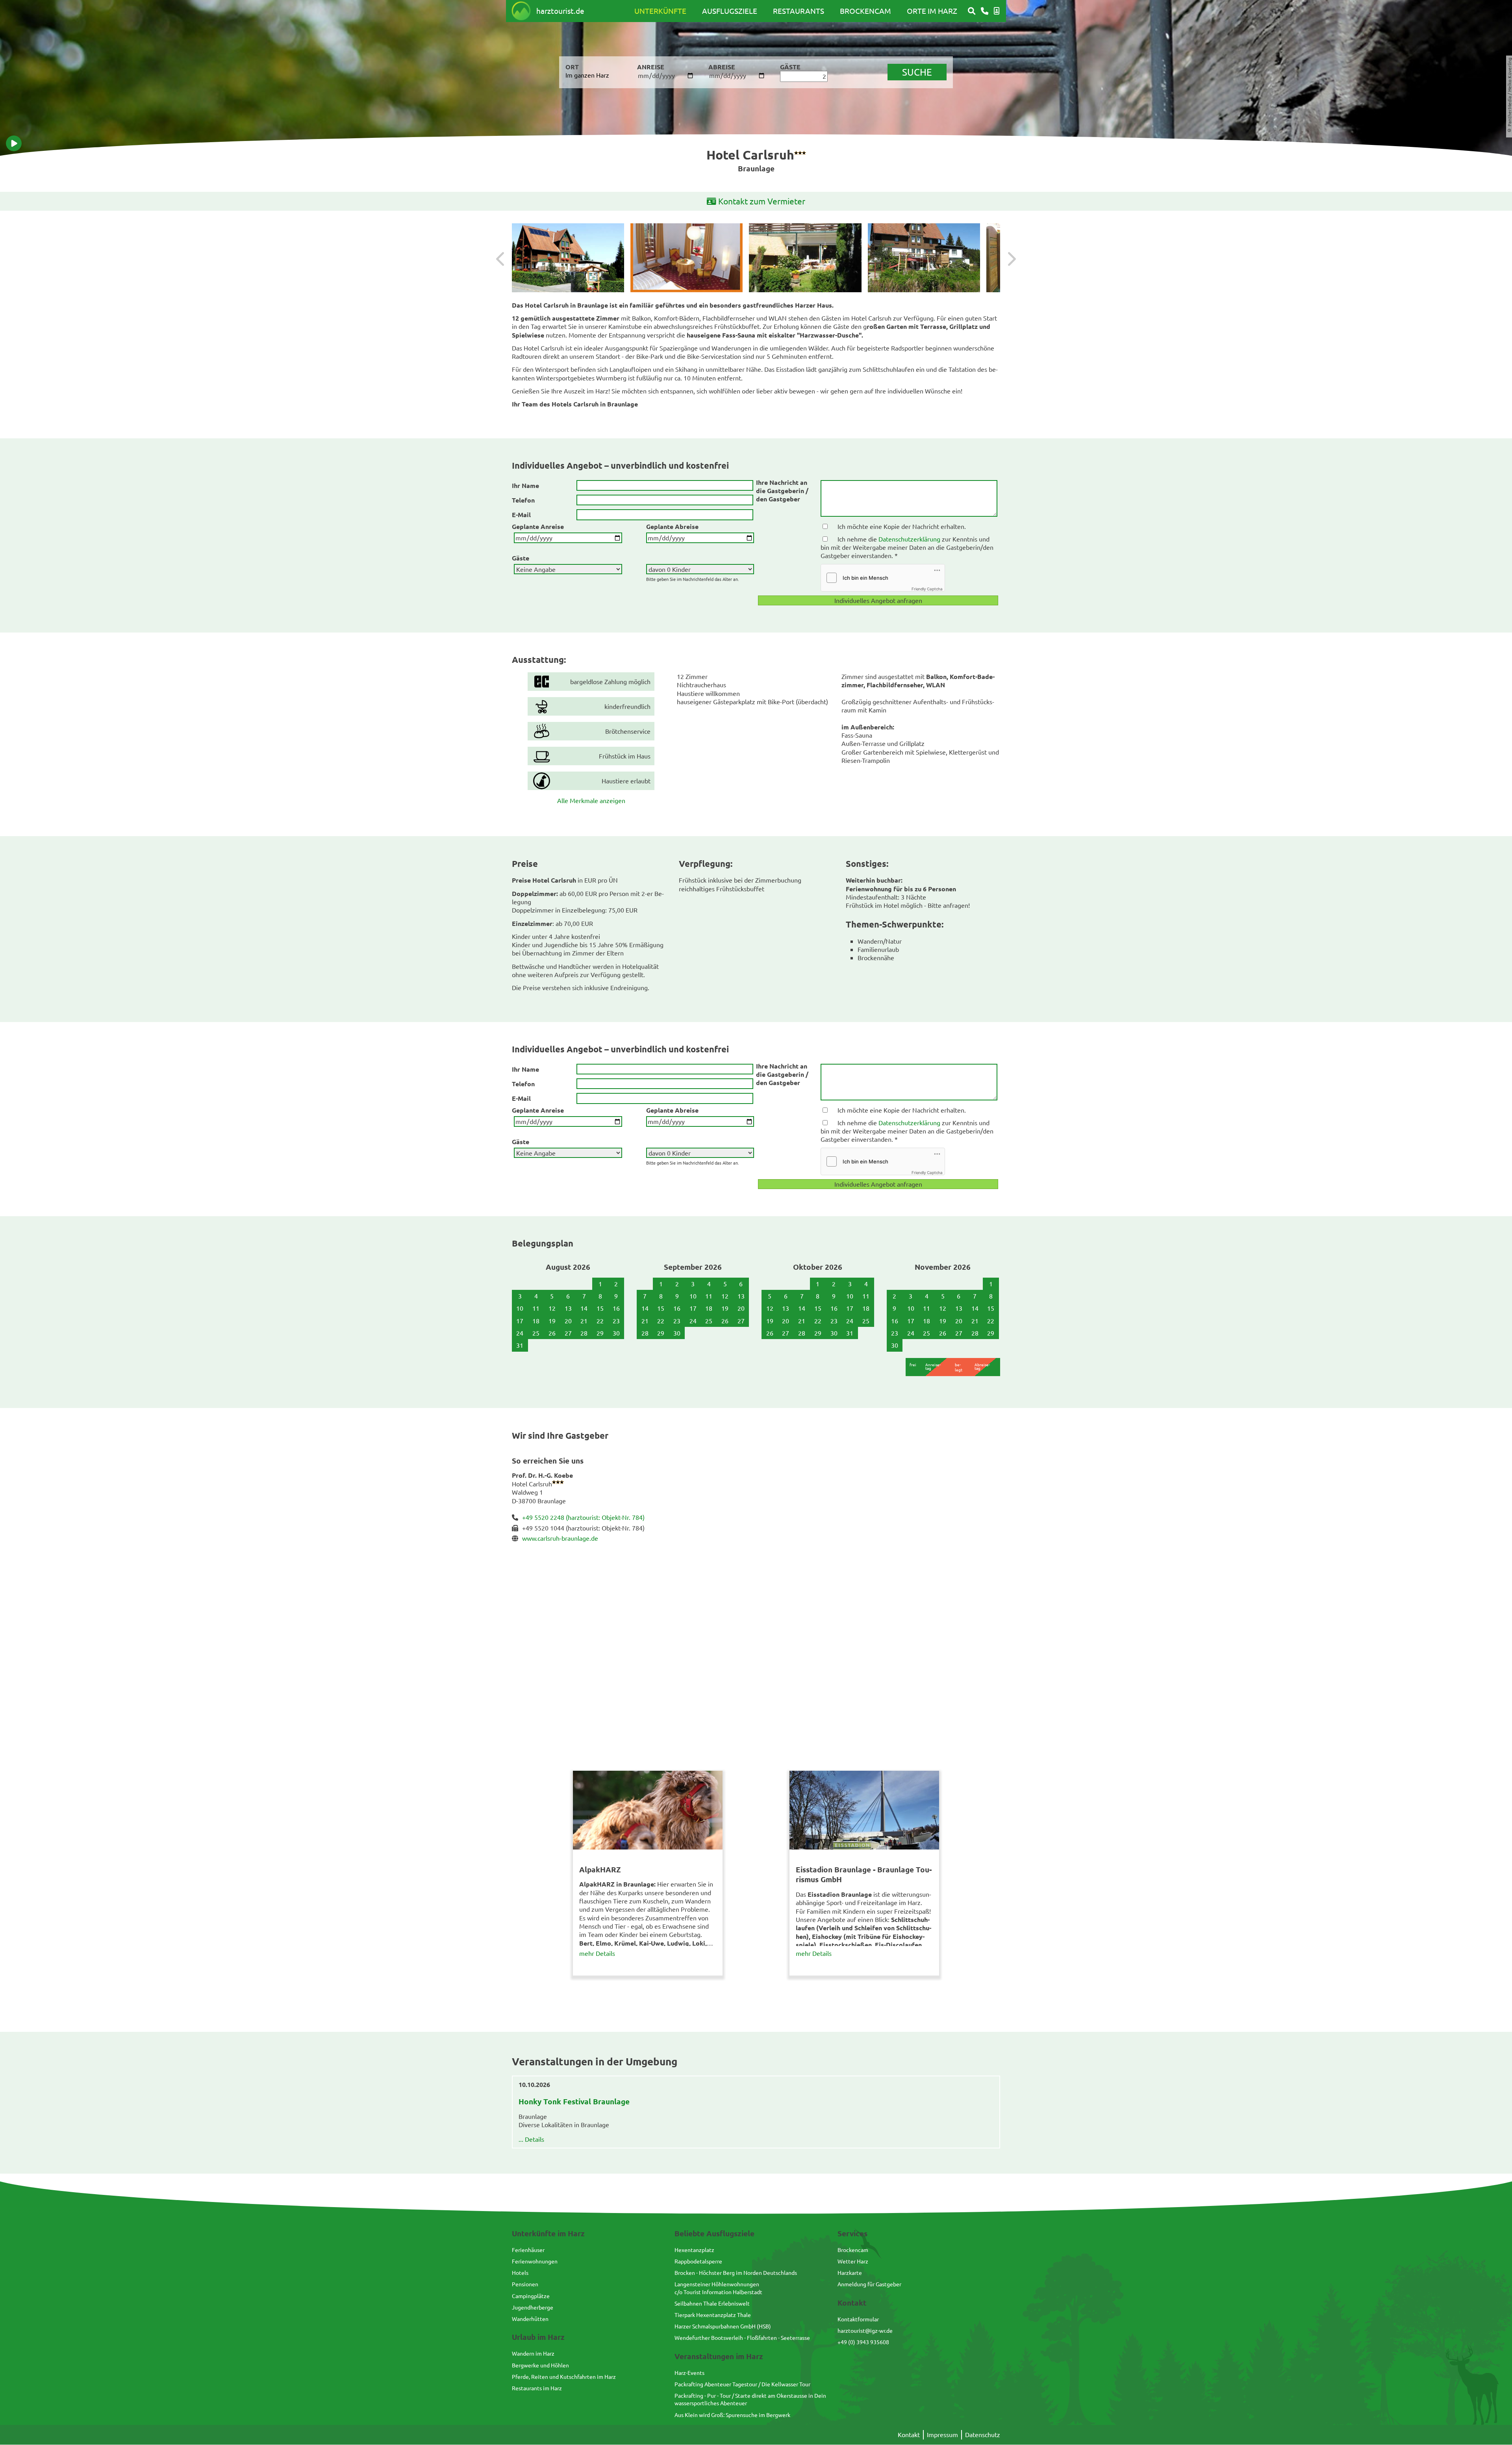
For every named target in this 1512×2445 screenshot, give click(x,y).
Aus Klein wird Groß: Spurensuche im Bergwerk (732, 2415)
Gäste (521, 558)
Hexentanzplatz (694, 2250)
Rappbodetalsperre (698, 2261)
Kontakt (909, 2434)
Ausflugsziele (730, 11)
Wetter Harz (853, 2261)
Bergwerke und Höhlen (540, 2365)
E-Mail (521, 515)
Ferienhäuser (528, 2250)
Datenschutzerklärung (909, 539)
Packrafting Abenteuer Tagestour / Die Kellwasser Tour (742, 2384)
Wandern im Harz (533, 2353)
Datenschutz (983, 2434)
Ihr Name (525, 485)
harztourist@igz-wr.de (865, 2330)
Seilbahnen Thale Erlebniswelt (712, 2303)
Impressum (942, 2434)
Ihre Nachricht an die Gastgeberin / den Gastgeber (782, 491)
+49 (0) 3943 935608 (863, 2342)
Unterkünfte (660, 11)
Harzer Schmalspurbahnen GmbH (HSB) (723, 2326)
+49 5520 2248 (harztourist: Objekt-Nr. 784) (583, 1517)
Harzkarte (850, 2272)
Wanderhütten (530, 2319)
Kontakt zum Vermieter (762, 201)
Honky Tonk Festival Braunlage (574, 2101)
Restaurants (799, 11)
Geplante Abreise (672, 526)
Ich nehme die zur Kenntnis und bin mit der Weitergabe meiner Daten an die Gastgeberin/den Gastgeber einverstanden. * (907, 547)
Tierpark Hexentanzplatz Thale (713, 2315)
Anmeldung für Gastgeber (869, 2284)
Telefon (523, 500)
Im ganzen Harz (587, 75)
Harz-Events (689, 2373)
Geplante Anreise (538, 526)
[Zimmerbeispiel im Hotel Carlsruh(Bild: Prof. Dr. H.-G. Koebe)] (687, 258)
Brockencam (865, 11)
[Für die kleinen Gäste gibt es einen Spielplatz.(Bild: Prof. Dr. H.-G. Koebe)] (924, 258)
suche (917, 72)
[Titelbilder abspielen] (14, 143)
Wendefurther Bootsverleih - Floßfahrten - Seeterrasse (742, 2337)
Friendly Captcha (927, 589)
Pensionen (525, 2284)
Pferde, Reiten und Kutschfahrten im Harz (564, 2376)
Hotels (520, 2272)
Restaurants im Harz (537, 2388)
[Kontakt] (985, 11)
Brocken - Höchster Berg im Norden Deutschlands (736, 2272)
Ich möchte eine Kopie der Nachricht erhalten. (902, 526)
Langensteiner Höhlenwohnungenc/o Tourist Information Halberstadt (718, 2288)
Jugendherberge (533, 2307)
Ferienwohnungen (535, 2261)
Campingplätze (531, 2296)
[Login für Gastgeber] (997, 11)
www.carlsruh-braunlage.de (560, 1538)
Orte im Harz (932, 11)
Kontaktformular (858, 2319)
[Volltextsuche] (972, 11)
